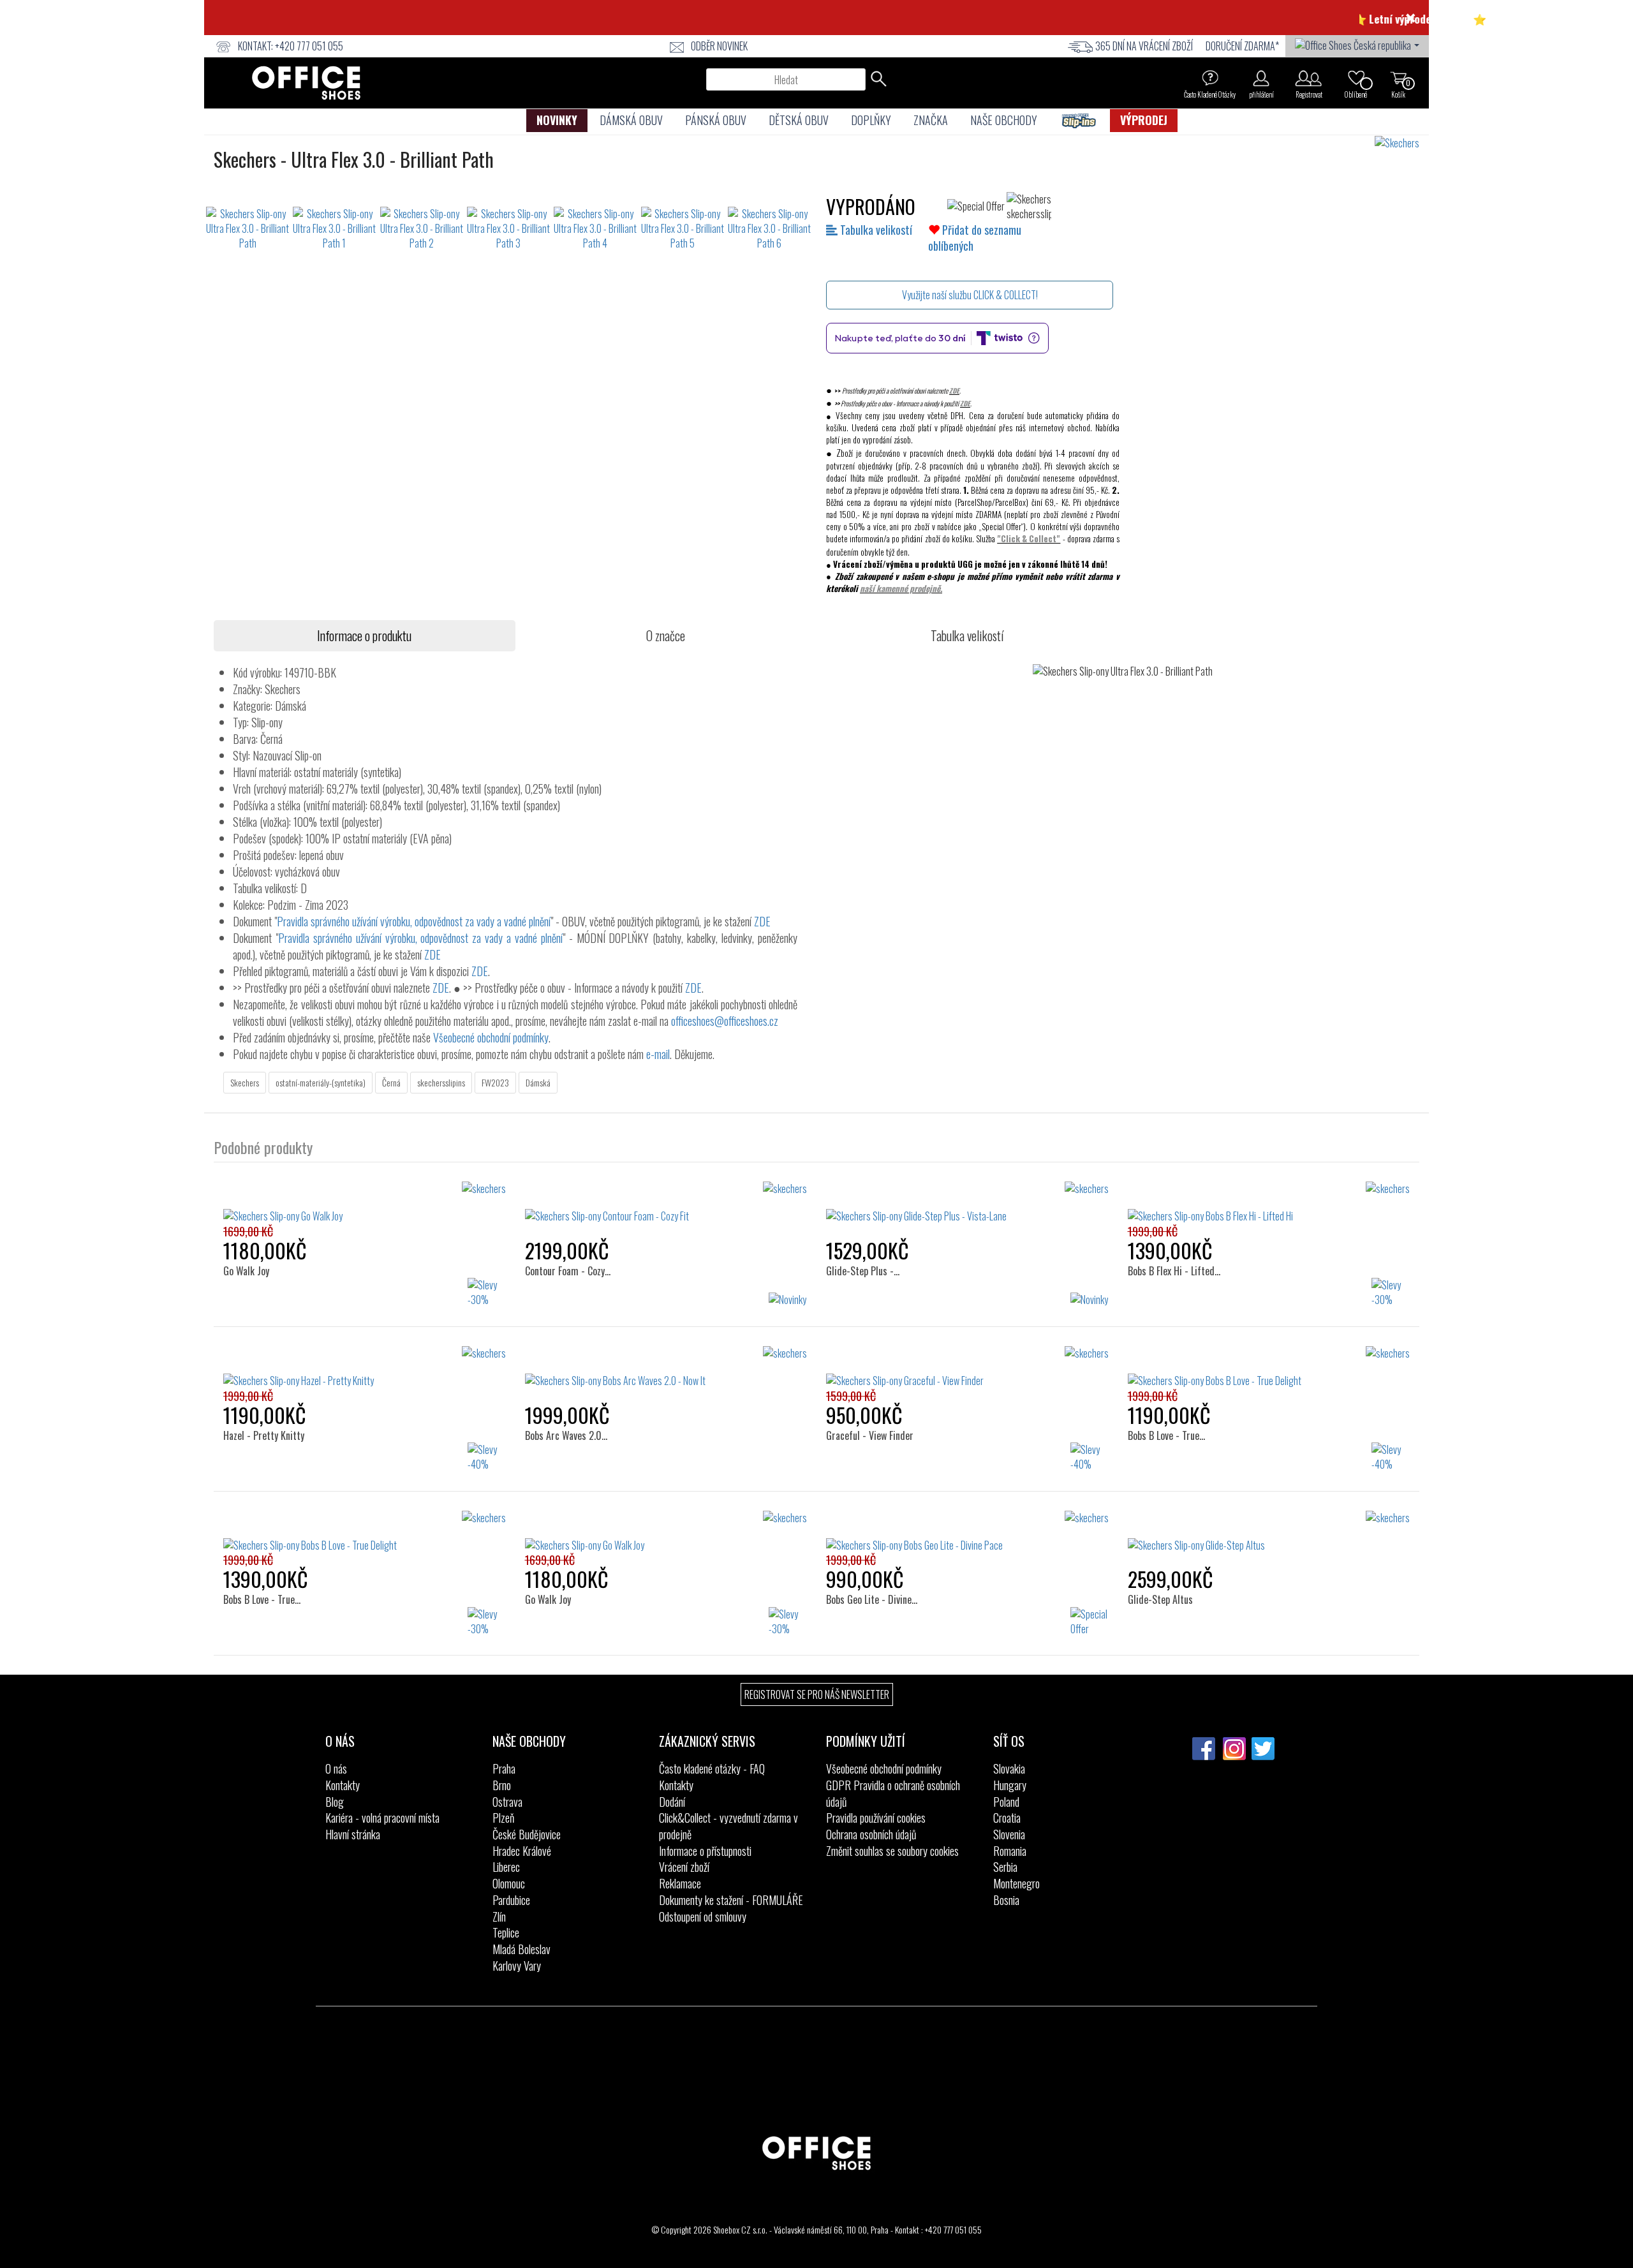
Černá (391, 1082)
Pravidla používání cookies (876, 1818)
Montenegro (1016, 1883)
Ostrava (507, 1802)
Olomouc (509, 1883)
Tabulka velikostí (875, 230)
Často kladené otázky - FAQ (712, 1768)
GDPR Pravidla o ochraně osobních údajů (893, 1793)
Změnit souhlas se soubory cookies (892, 1851)
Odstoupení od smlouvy (703, 1916)
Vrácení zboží (684, 1867)
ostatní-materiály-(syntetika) (321, 1082)
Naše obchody (1004, 120)
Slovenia (1009, 1834)
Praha (504, 1768)
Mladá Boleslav (521, 1949)
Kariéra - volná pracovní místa (382, 1818)
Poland (1006, 1802)
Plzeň (503, 1818)
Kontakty (343, 1785)
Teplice (506, 1932)
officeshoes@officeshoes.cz (725, 1021)
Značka (931, 120)
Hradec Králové (522, 1851)
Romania (1010, 1851)
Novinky (557, 120)
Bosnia (1006, 1900)
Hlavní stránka (353, 1834)
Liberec (506, 1867)
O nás (336, 1768)
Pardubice (511, 1900)
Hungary (1010, 1785)
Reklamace (680, 1883)
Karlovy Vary (517, 1966)
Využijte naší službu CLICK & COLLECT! (970, 295)
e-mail (658, 1054)
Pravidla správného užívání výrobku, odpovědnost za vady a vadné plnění (414, 921)
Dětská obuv (799, 120)
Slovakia (1009, 1768)
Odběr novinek (719, 46)
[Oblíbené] (1356, 78)
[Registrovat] (1309, 78)
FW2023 (495, 1082)
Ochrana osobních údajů (871, 1834)
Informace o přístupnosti (705, 1851)
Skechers (245, 1082)
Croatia (1007, 1818)
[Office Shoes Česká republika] (1357, 44)
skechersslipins (441, 1082)
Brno (502, 1785)
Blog (335, 1802)
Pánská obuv (716, 120)
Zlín (499, 1916)
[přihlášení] (1261, 78)
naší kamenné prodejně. (901, 588)
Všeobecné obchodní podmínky (491, 1037)
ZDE (954, 390)
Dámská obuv (631, 120)
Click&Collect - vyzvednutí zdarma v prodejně (728, 1826)
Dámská (538, 1082)
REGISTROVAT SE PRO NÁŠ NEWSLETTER (817, 1694)
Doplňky (871, 120)
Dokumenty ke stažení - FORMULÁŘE (731, 1900)
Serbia (1005, 1867)
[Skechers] (1402, 143)
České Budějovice (527, 1834)
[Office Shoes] (306, 83)
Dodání (672, 1802)
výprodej (1144, 120)
